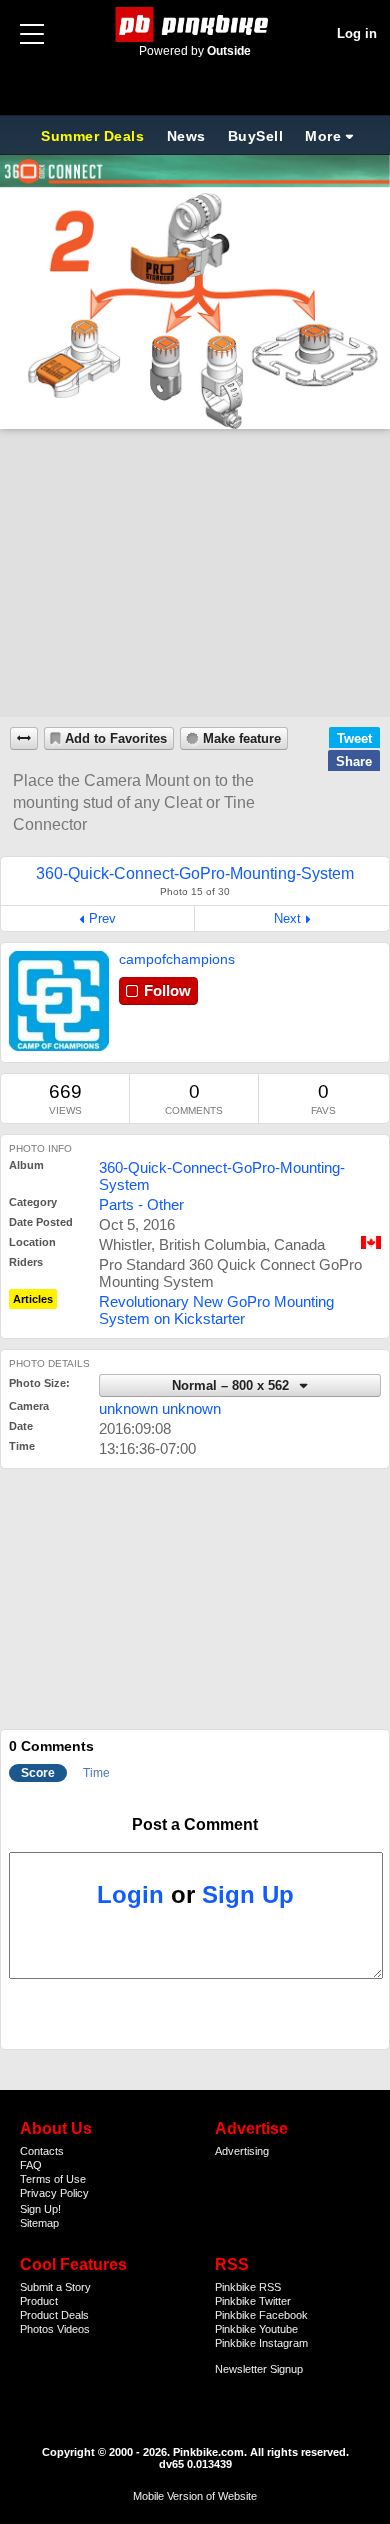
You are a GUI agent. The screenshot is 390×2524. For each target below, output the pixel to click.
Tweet (354, 738)
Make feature (242, 739)
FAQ (31, 2165)
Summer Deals (95, 136)
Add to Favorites (116, 739)
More (323, 136)
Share (354, 761)
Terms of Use (53, 2179)
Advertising (242, 2151)
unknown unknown (160, 1408)
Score (38, 1773)
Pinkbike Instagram (261, 2343)
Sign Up (248, 1894)
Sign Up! (40, 2209)
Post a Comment (195, 1824)
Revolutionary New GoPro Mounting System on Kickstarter (216, 1310)
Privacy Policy (54, 2193)
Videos (73, 2329)
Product (39, 2301)
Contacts (42, 2151)
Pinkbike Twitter (253, 2301)
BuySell (256, 136)
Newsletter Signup (259, 2369)
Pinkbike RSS (248, 2287)
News (186, 136)
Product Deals (54, 2315)
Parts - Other (141, 1204)
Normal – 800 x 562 (232, 1386)
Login (130, 1894)
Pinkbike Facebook (261, 2315)
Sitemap (39, 2223)
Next (287, 918)
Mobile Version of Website (195, 2496)
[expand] (24, 738)
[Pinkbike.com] (195, 24)
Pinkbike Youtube (256, 2329)
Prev (102, 918)
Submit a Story (55, 2287)
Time (96, 1773)
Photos (37, 2329)
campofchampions (177, 959)
